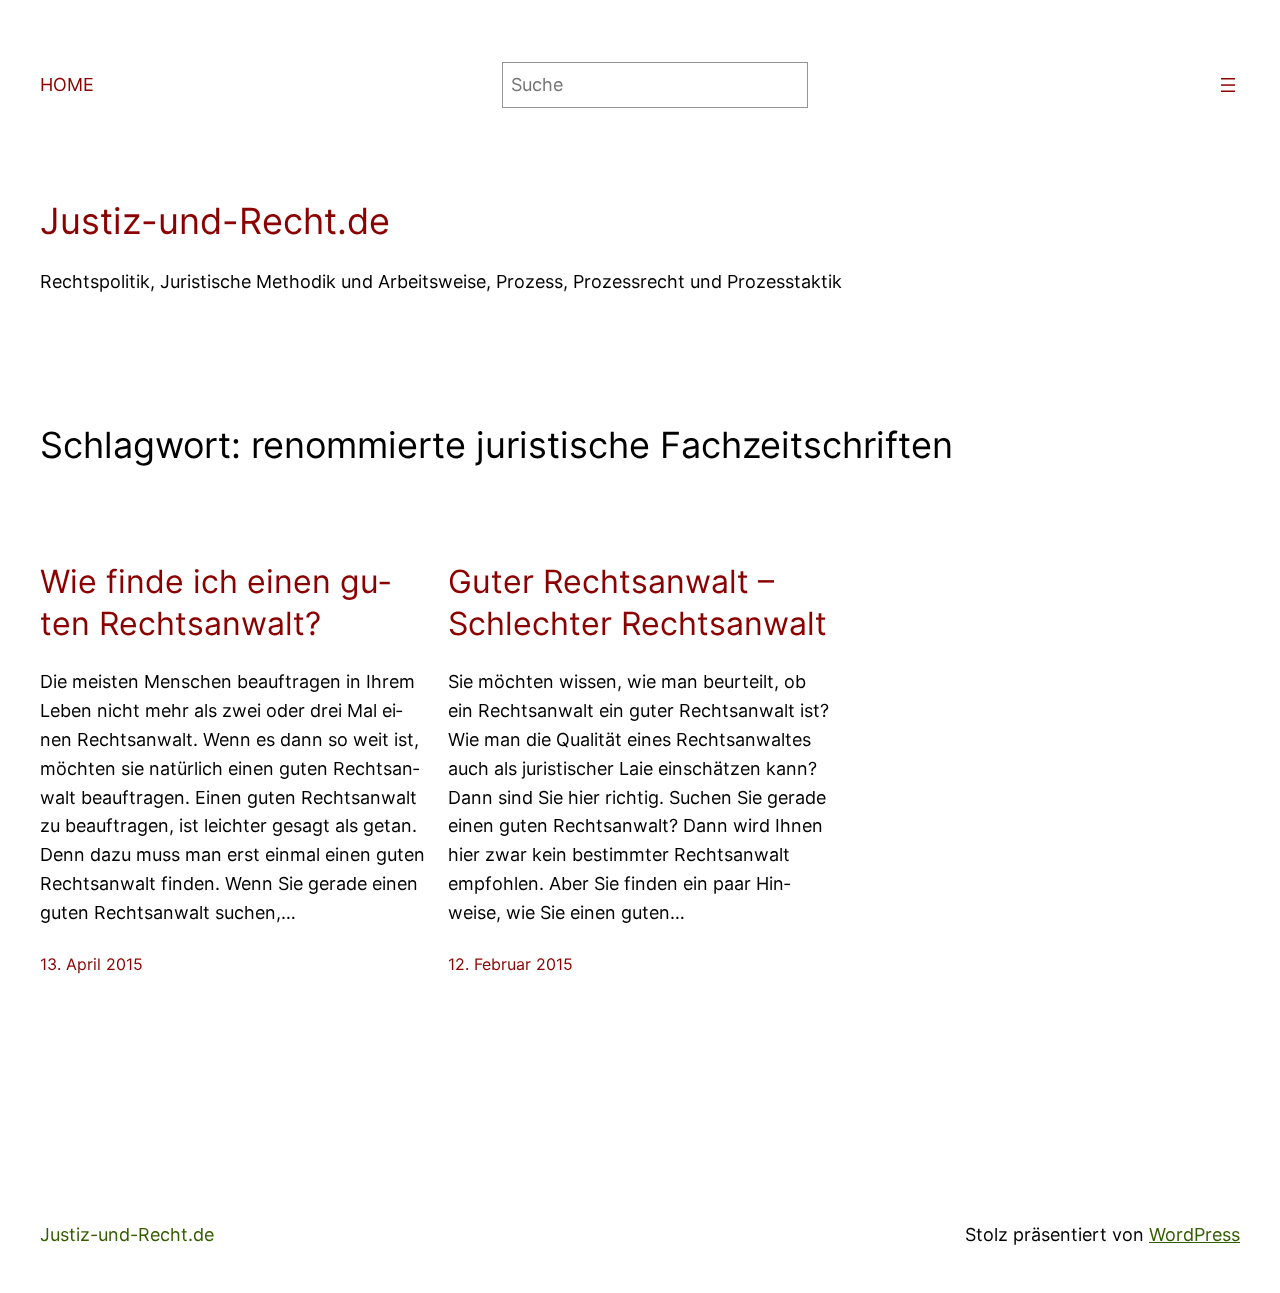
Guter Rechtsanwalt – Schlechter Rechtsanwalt (637, 602)
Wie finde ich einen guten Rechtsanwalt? (215, 602)
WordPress (1194, 1234)
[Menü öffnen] (1228, 85)
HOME (67, 84)
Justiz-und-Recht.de (215, 221)
